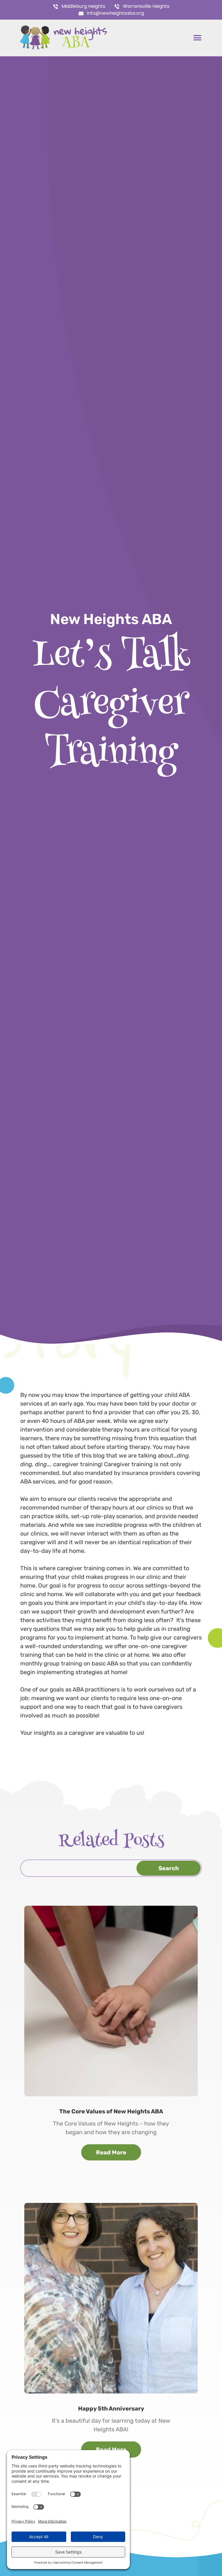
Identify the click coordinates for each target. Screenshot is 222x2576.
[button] (197, 38)
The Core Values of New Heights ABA (111, 2111)
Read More (111, 2152)
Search (169, 1868)
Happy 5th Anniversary (111, 2409)
